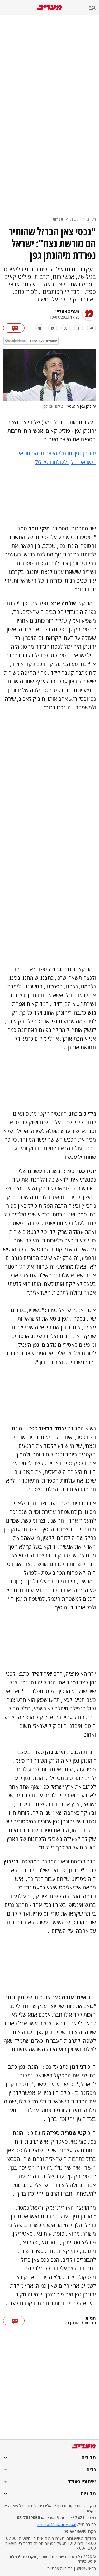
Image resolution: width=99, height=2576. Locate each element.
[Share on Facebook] (79, 328)
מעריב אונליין (67, 311)
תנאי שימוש (86, 2568)
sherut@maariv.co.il (57, 2524)
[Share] (91, 328)
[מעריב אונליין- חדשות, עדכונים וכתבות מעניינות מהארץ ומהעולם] (49, 8)
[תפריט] (94, 8)
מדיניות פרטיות (60, 2568)
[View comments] (14, 328)
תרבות (75, 219)
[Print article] (40, 328)
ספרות (58, 219)
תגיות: (90, 2318)
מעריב (91, 219)
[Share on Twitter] (66, 328)
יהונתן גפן (72, 2323)
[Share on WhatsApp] (53, 328)
